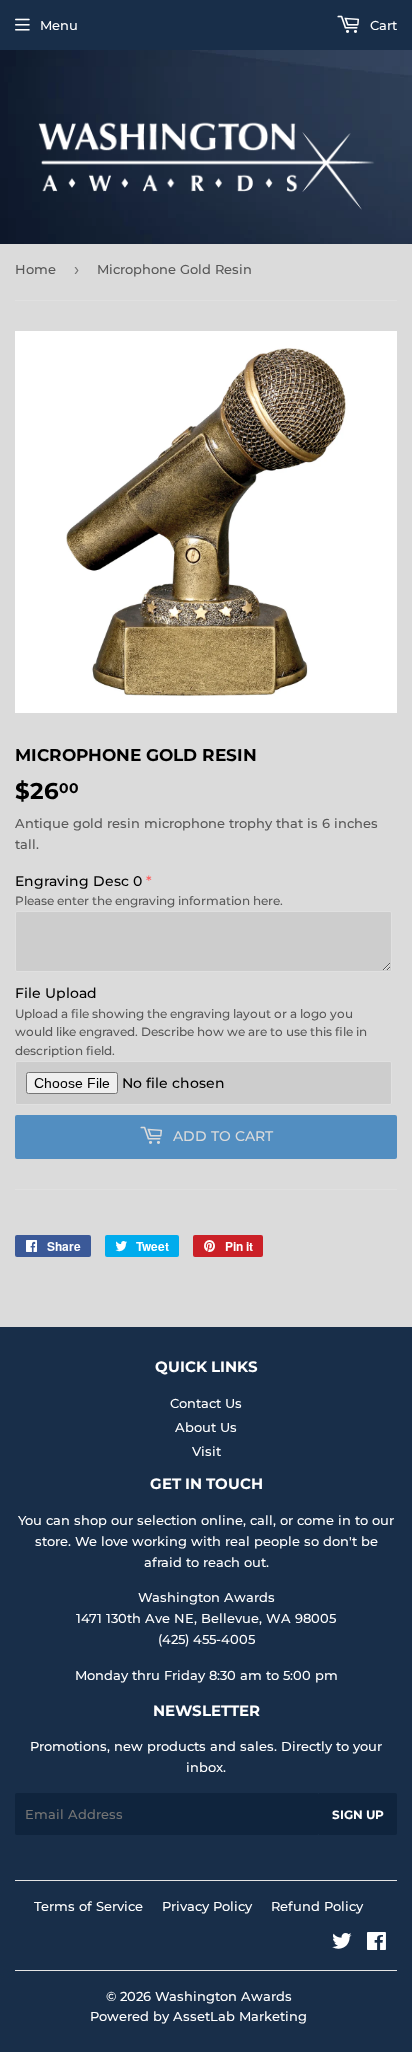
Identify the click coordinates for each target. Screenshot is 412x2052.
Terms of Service (88, 1906)
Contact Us (206, 1403)
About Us (206, 1427)
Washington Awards (223, 1996)
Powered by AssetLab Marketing (198, 2016)
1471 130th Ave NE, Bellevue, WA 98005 (206, 1618)
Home (35, 269)
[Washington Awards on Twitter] (342, 1944)
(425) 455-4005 (206, 1639)
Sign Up (358, 1814)
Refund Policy (317, 1906)
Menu (59, 25)
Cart (381, 25)
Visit (206, 1451)
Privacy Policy (207, 1906)
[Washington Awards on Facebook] (376, 1944)
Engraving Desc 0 (78, 881)
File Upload (56, 993)
